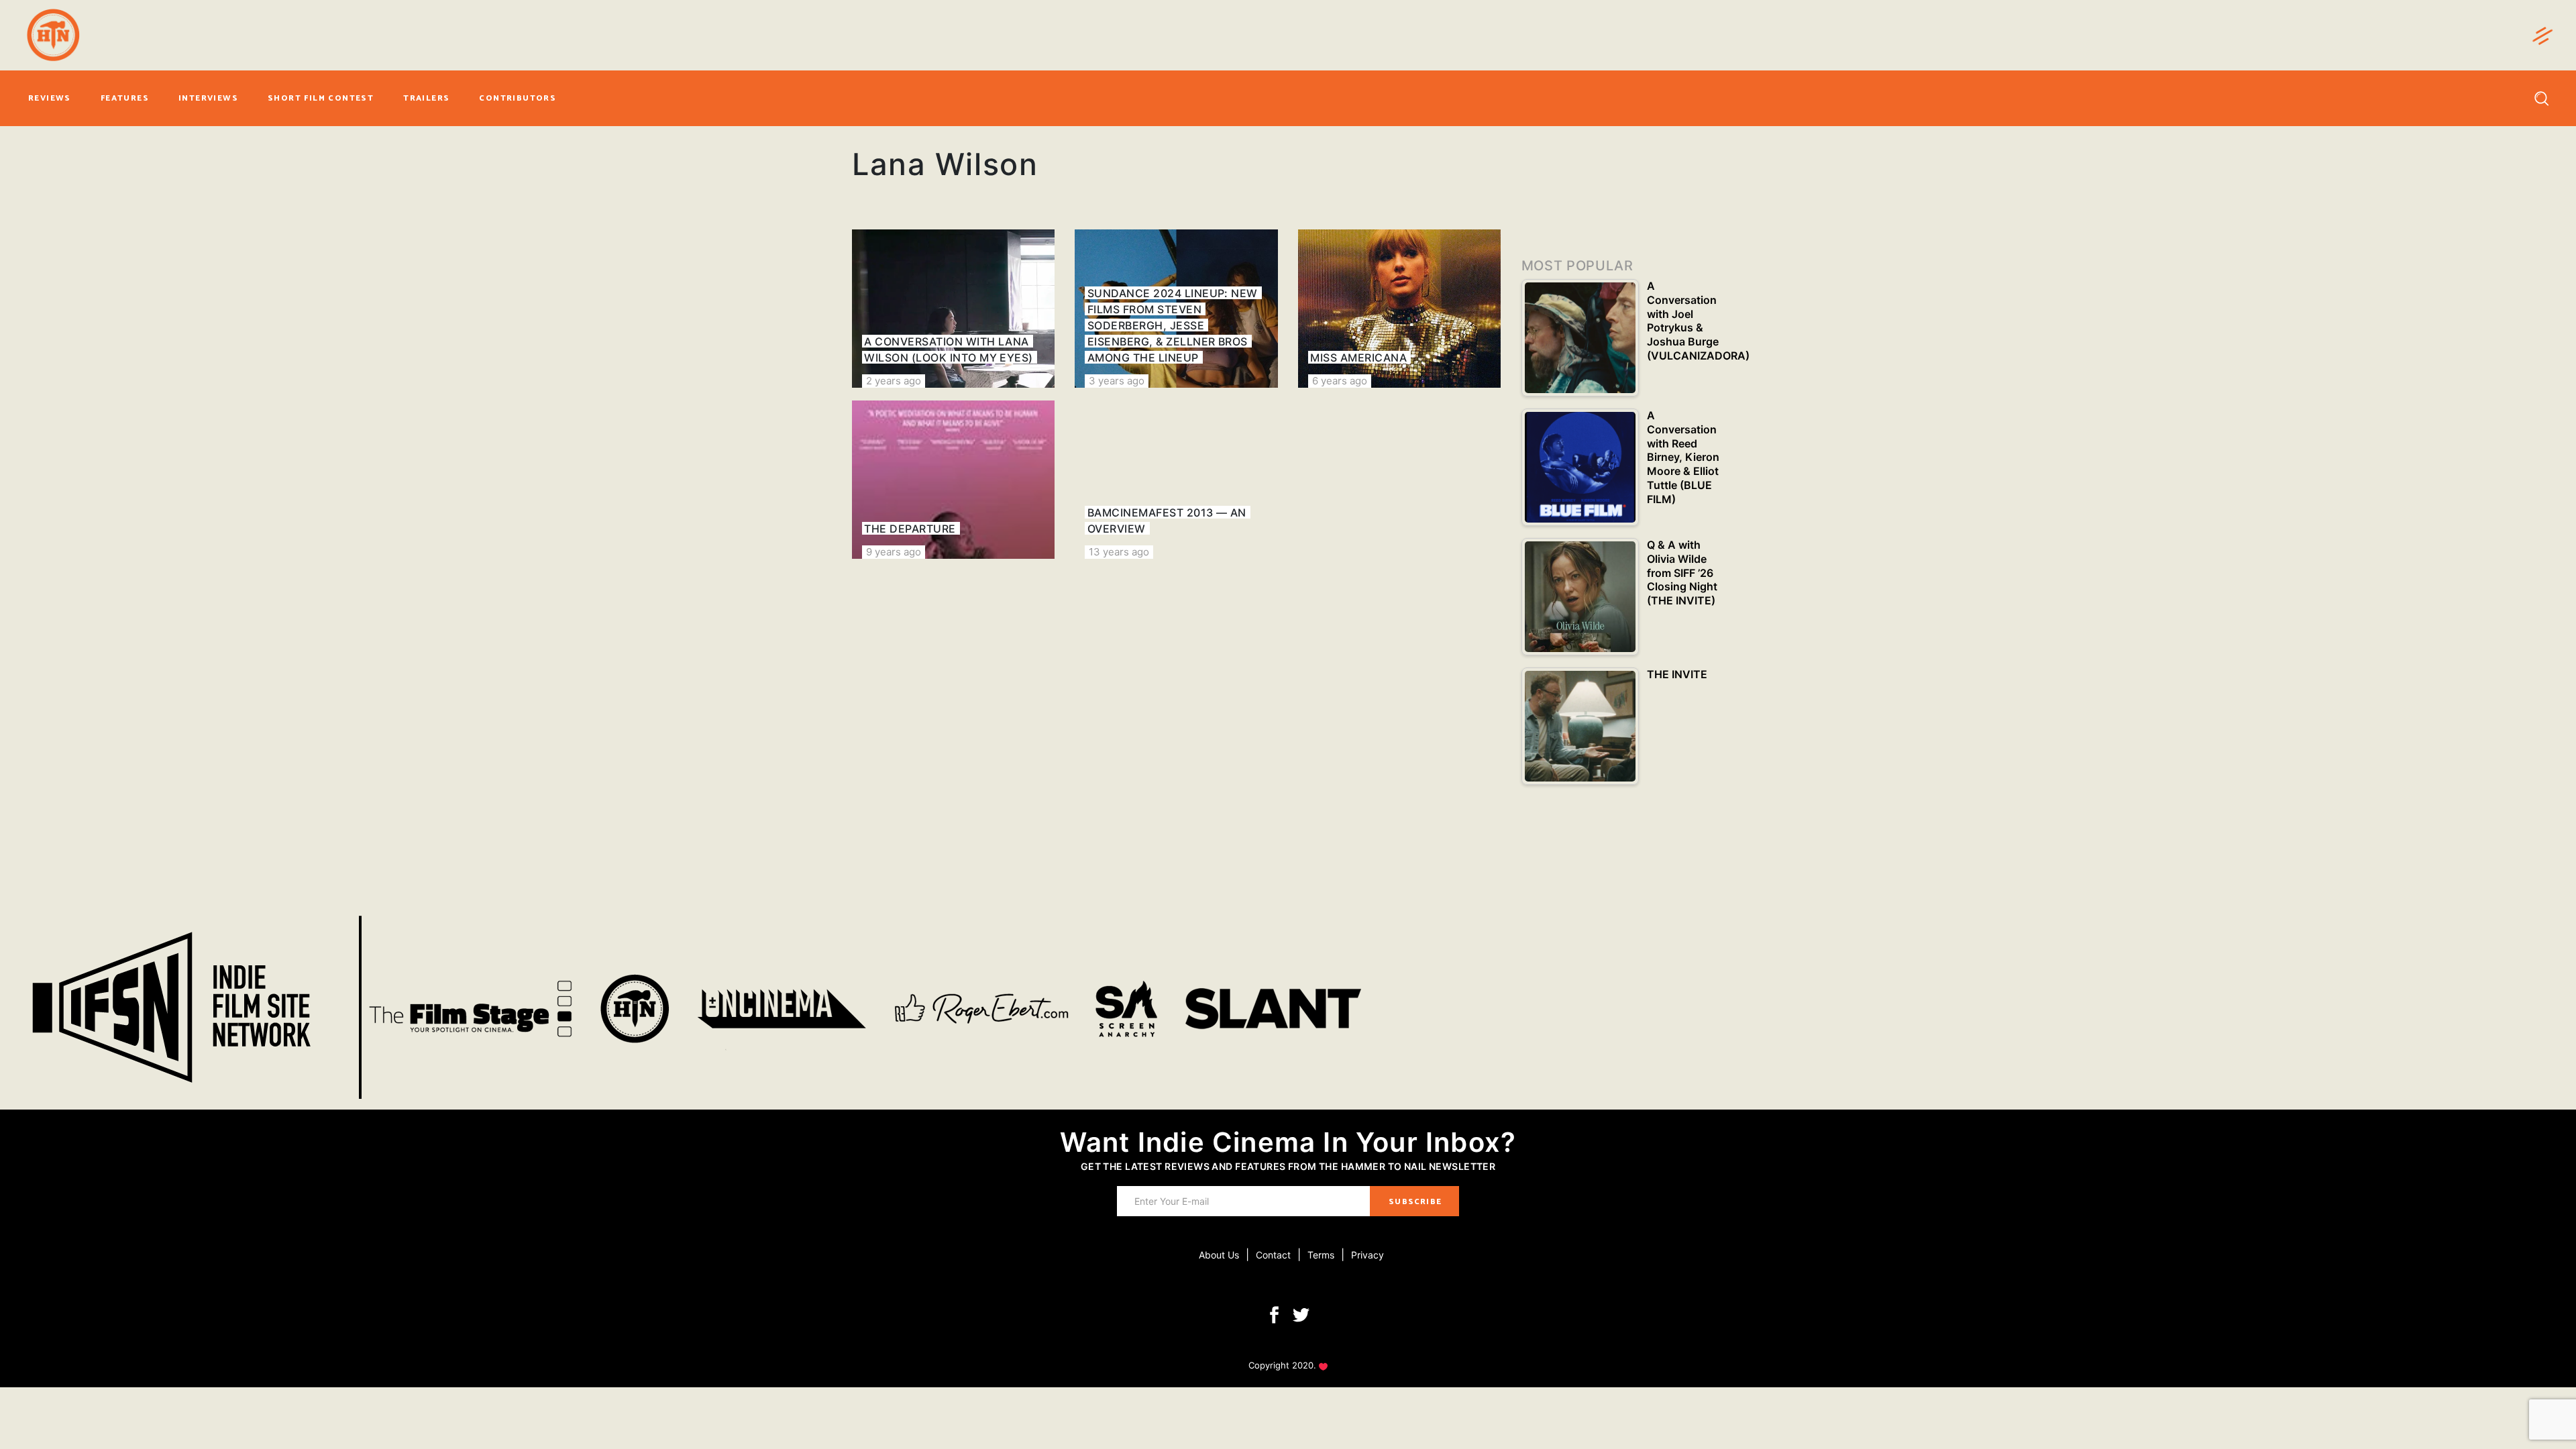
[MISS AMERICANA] (1399, 309)
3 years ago (1117, 381)
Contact (1273, 1255)
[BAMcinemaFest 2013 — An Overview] (1176, 480)
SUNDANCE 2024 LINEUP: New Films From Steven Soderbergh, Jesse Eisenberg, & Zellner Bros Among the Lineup (1173, 325)
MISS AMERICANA (1358, 358)
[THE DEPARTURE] (953, 480)
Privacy (1367, 1255)
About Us (1219, 1255)
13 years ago (1119, 552)
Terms (1321, 1255)
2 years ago (894, 381)
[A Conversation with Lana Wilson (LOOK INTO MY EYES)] (953, 309)
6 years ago (1340, 381)
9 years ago (894, 552)
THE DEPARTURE (910, 529)
